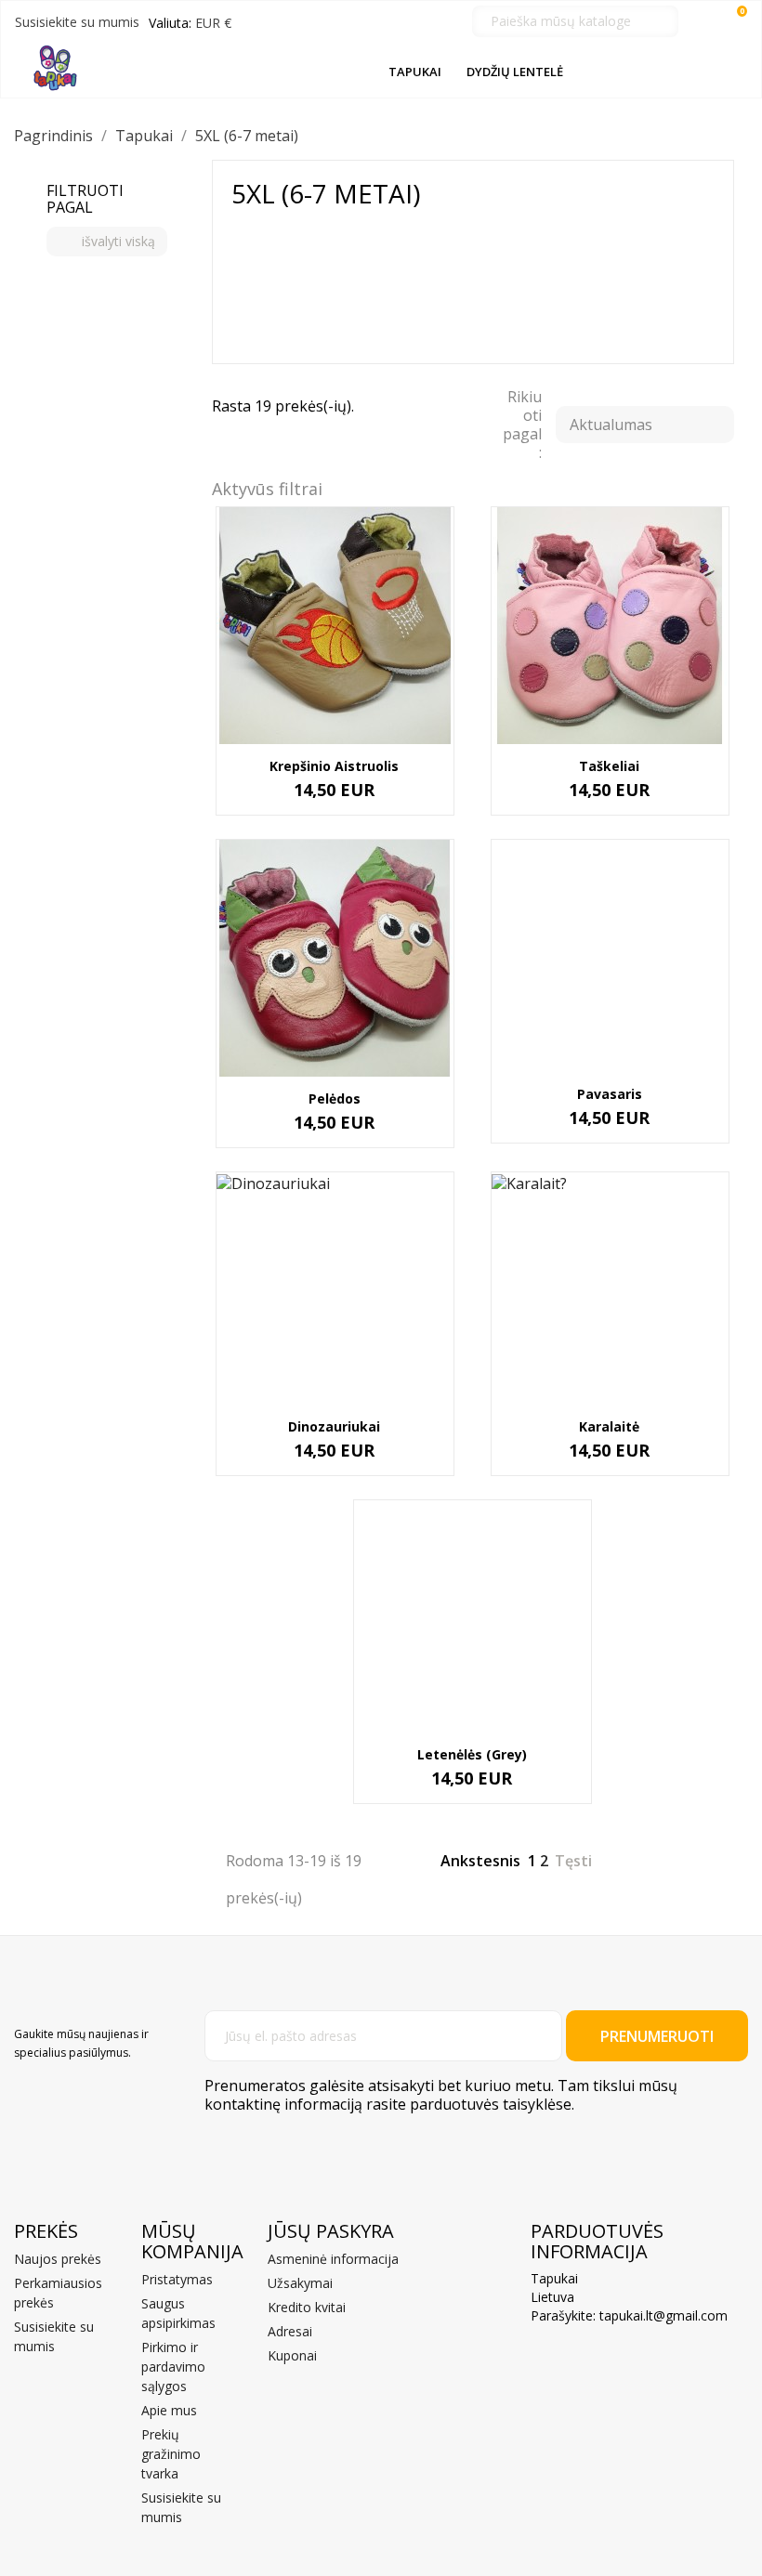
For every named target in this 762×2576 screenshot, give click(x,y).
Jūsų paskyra (331, 2231)
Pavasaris (610, 1094)
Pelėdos (335, 1098)
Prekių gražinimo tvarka (171, 2454)
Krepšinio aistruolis (334, 766)
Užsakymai (300, 2283)
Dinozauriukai (334, 1426)
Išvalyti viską (108, 241)
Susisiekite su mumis (77, 22)
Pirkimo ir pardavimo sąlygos (173, 2367)
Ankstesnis (470, 1863)
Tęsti (584, 1863)
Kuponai (292, 2355)
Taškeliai (609, 766)
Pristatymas (177, 2279)
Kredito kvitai (307, 2307)
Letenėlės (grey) (472, 1754)
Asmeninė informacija (333, 2259)
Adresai (290, 2331)
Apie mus (169, 2410)
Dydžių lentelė (515, 72)
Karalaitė (609, 1426)
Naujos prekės (58, 2259)
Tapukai (415, 72)
